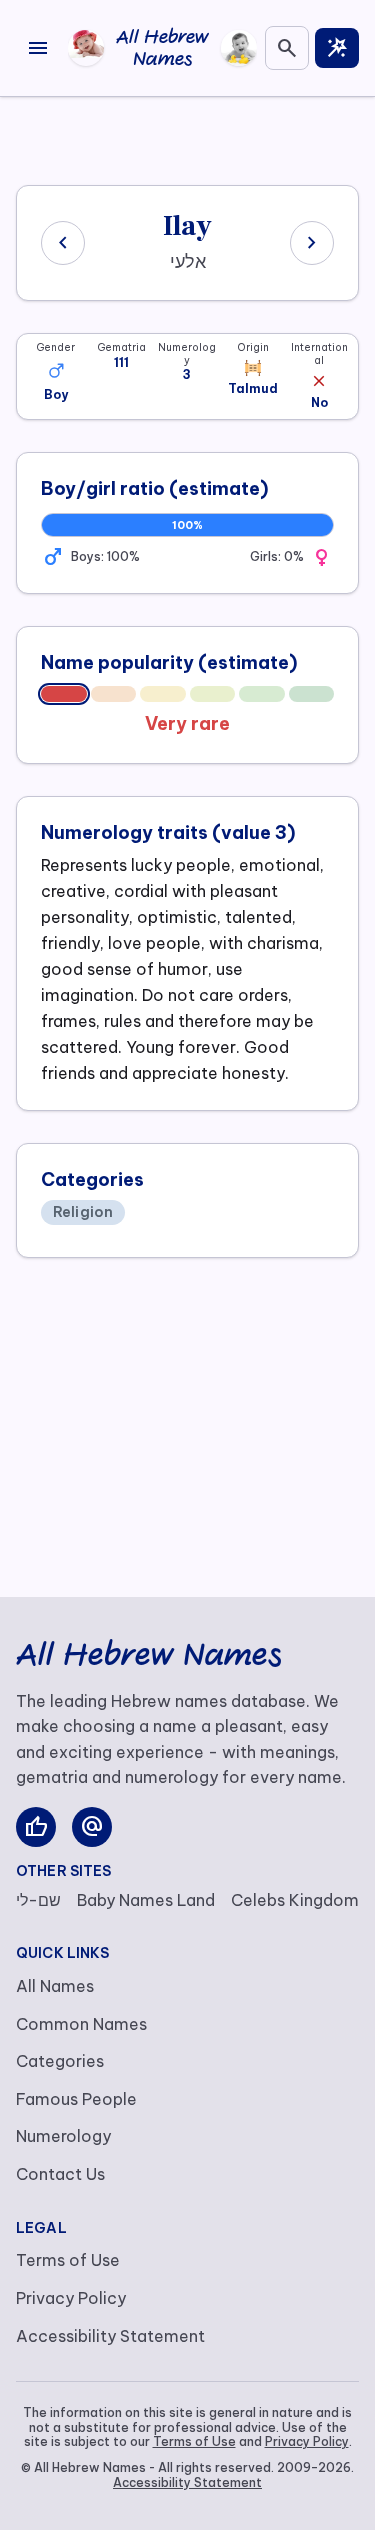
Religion (83, 1212)
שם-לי (38, 1900)
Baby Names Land (146, 1900)
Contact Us (60, 2174)
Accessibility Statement (110, 2336)
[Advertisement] (188, 137)
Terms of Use (68, 2260)
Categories (60, 2061)
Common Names (81, 2024)
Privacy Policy (71, 2298)
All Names (55, 1986)
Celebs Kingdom (295, 1900)
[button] (55, 370)
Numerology (63, 2136)
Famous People (76, 2099)
